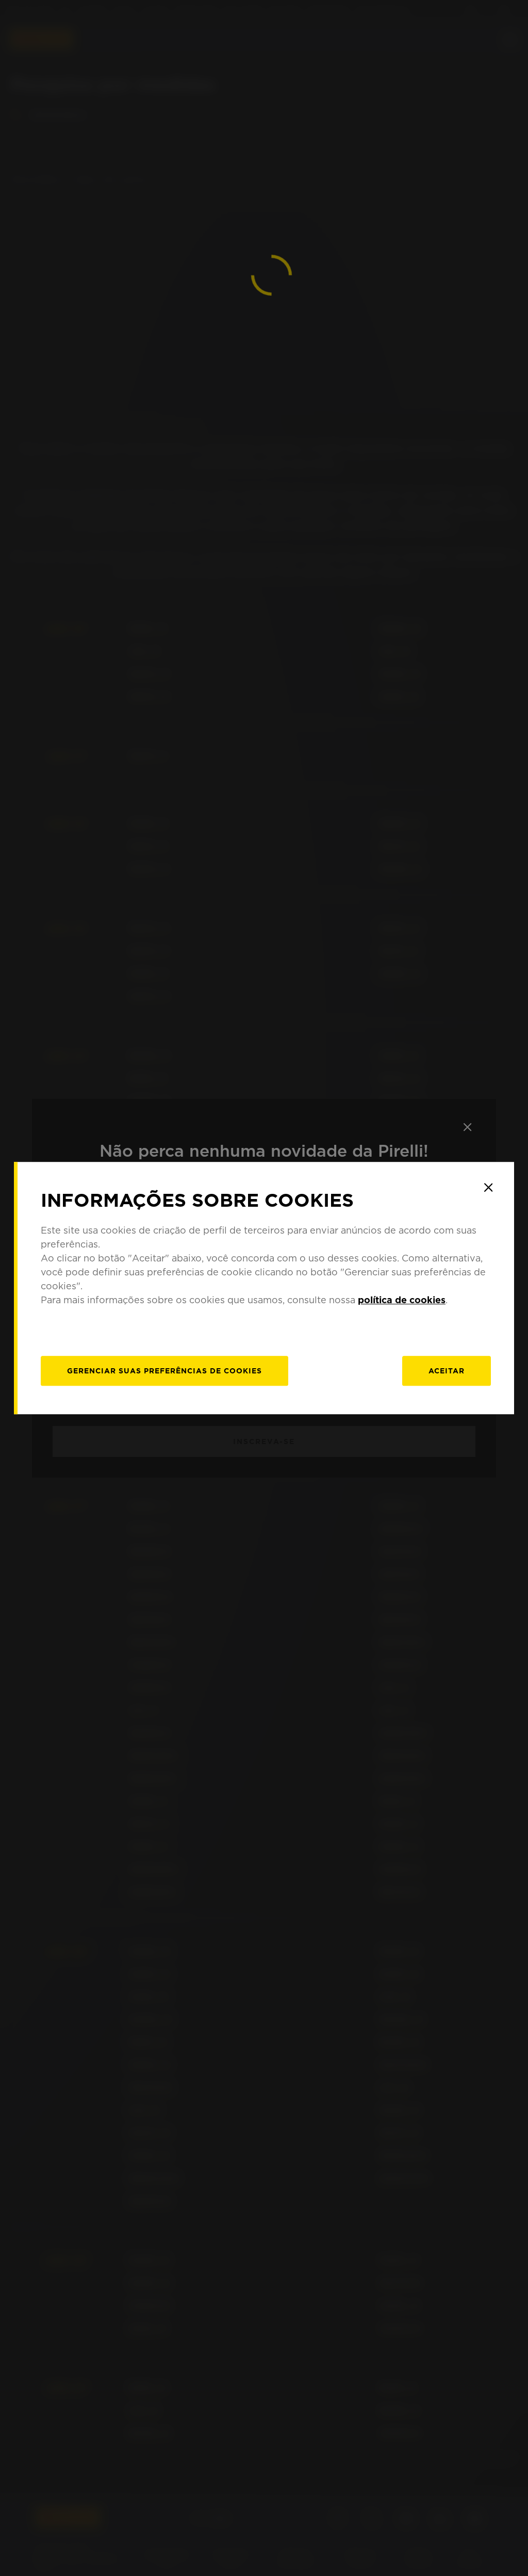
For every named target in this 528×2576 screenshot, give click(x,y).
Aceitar (447, 1371)
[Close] (488, 1188)
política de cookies (402, 1300)
